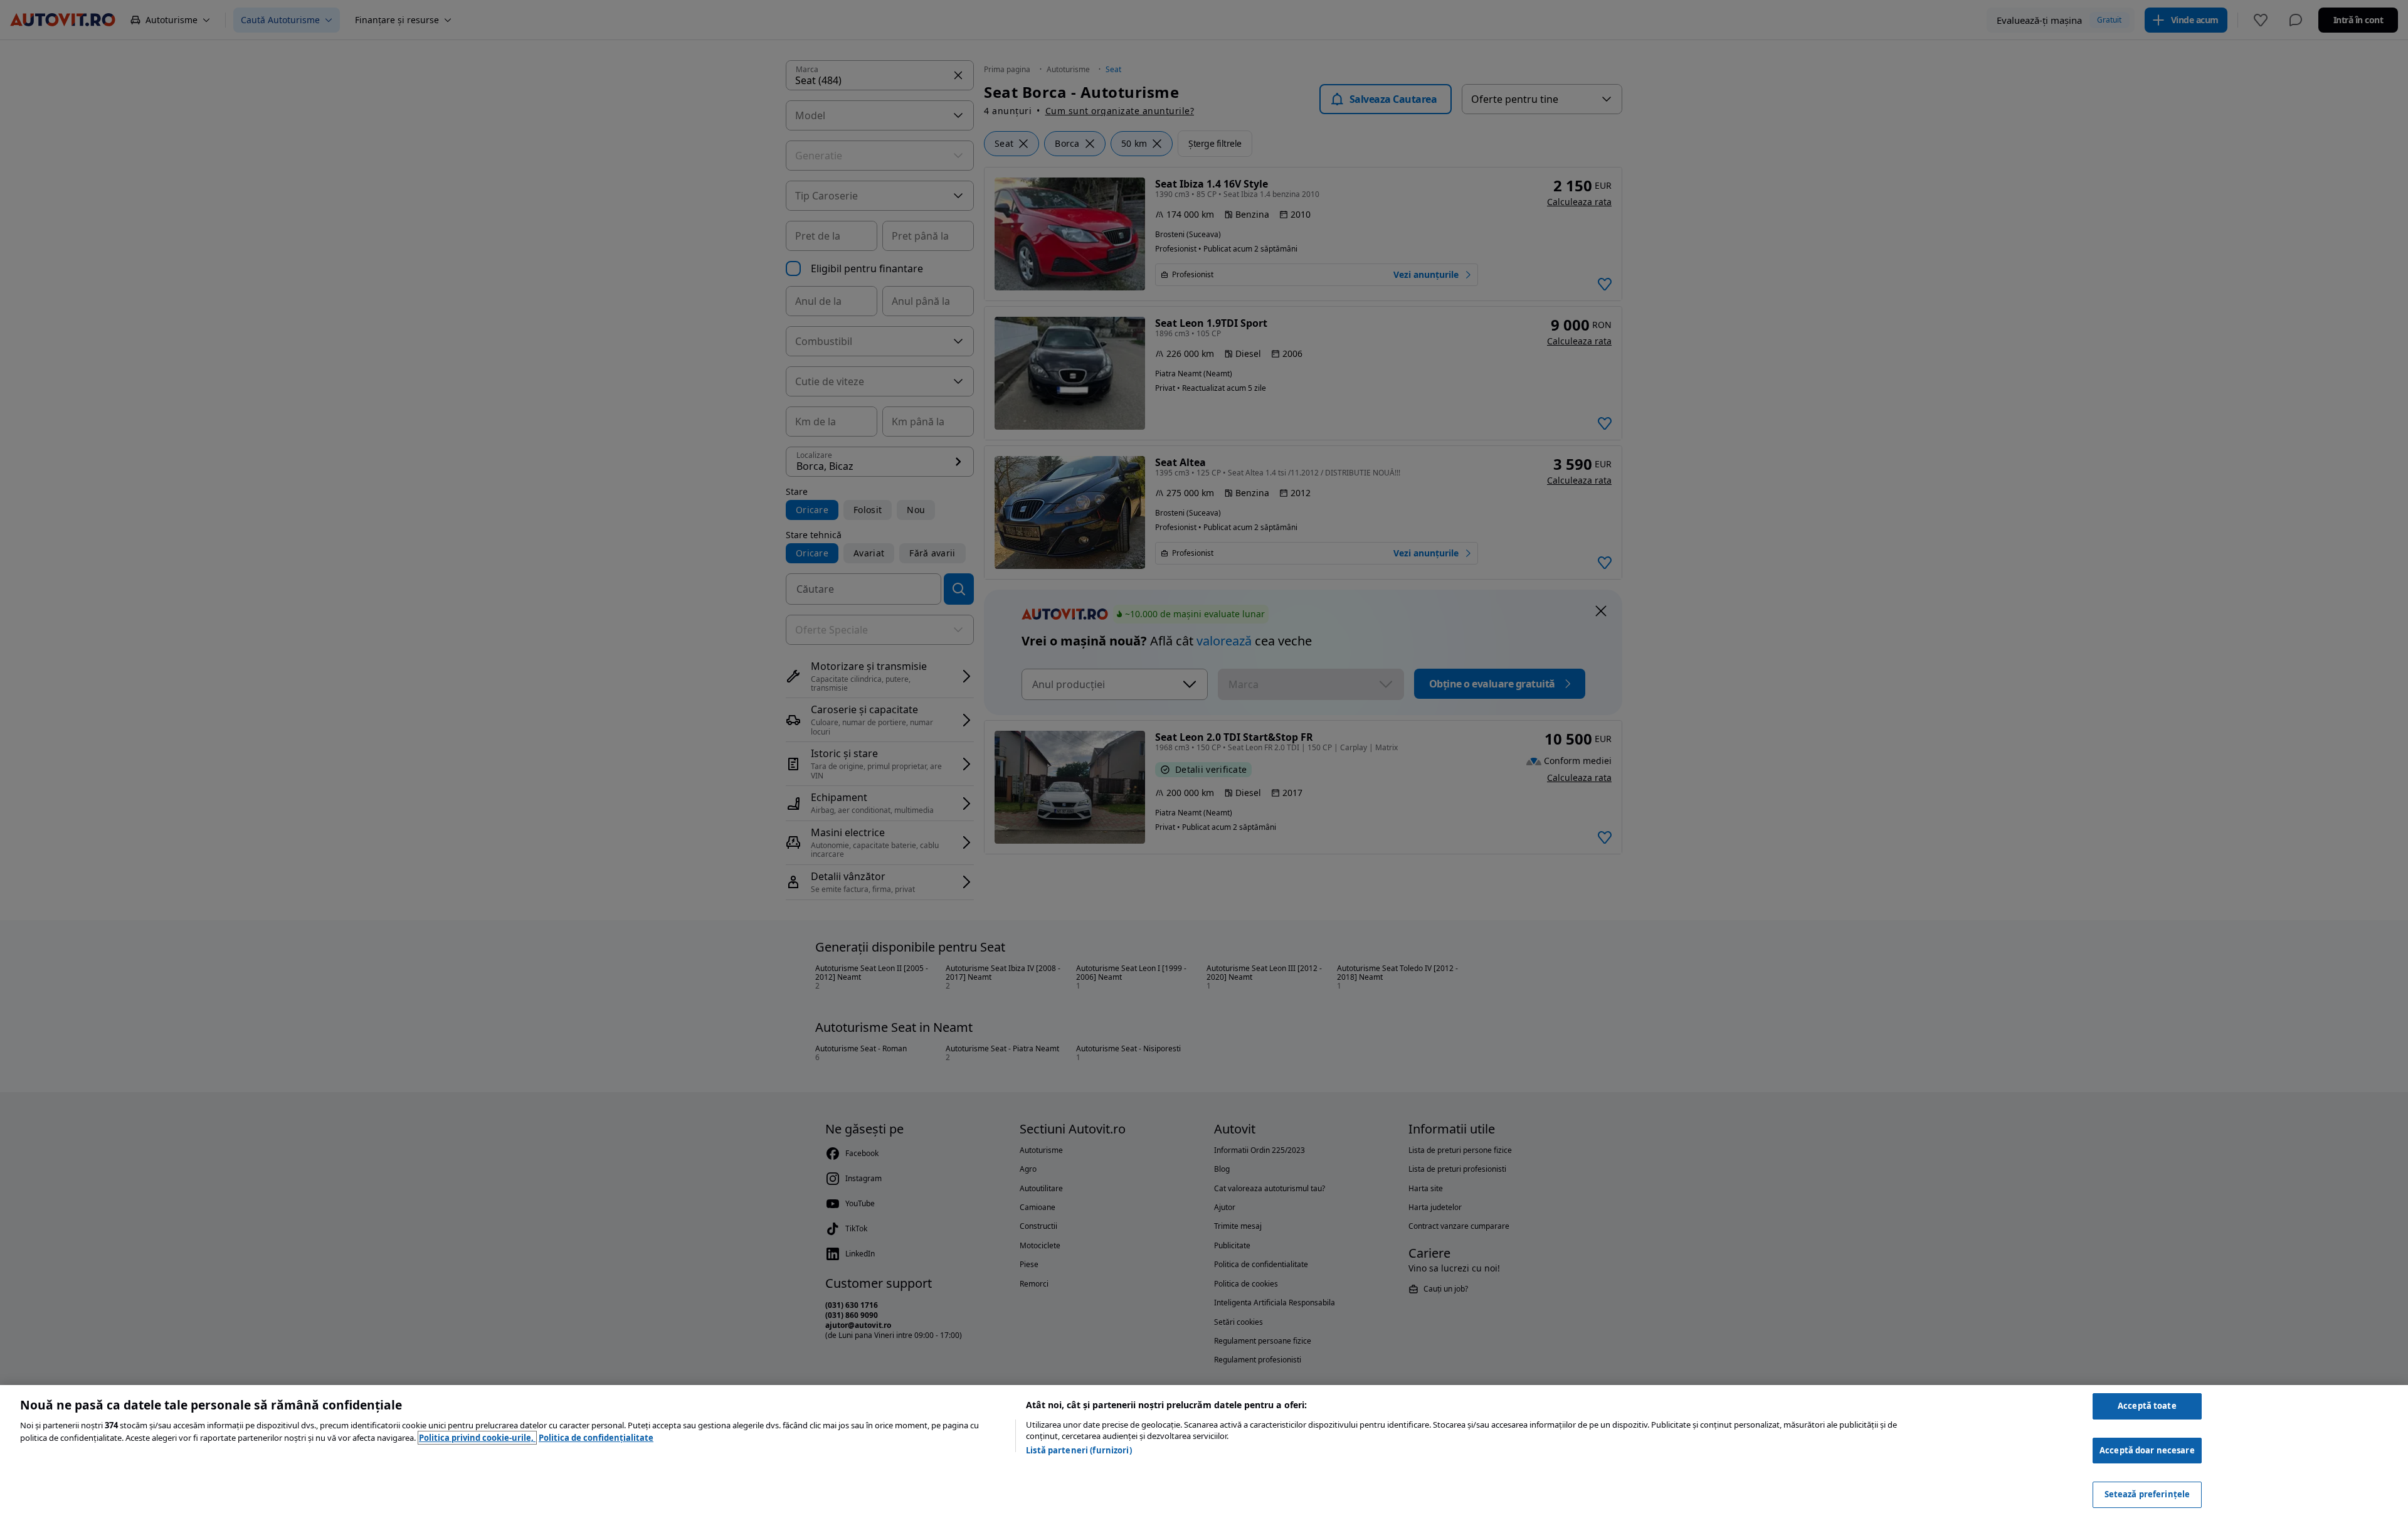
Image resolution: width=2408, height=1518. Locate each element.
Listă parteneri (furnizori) (1079, 1450)
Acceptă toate (2147, 1406)
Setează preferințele (2147, 1494)
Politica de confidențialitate (596, 1438)
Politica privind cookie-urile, (477, 1438)
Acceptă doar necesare (2147, 1450)
